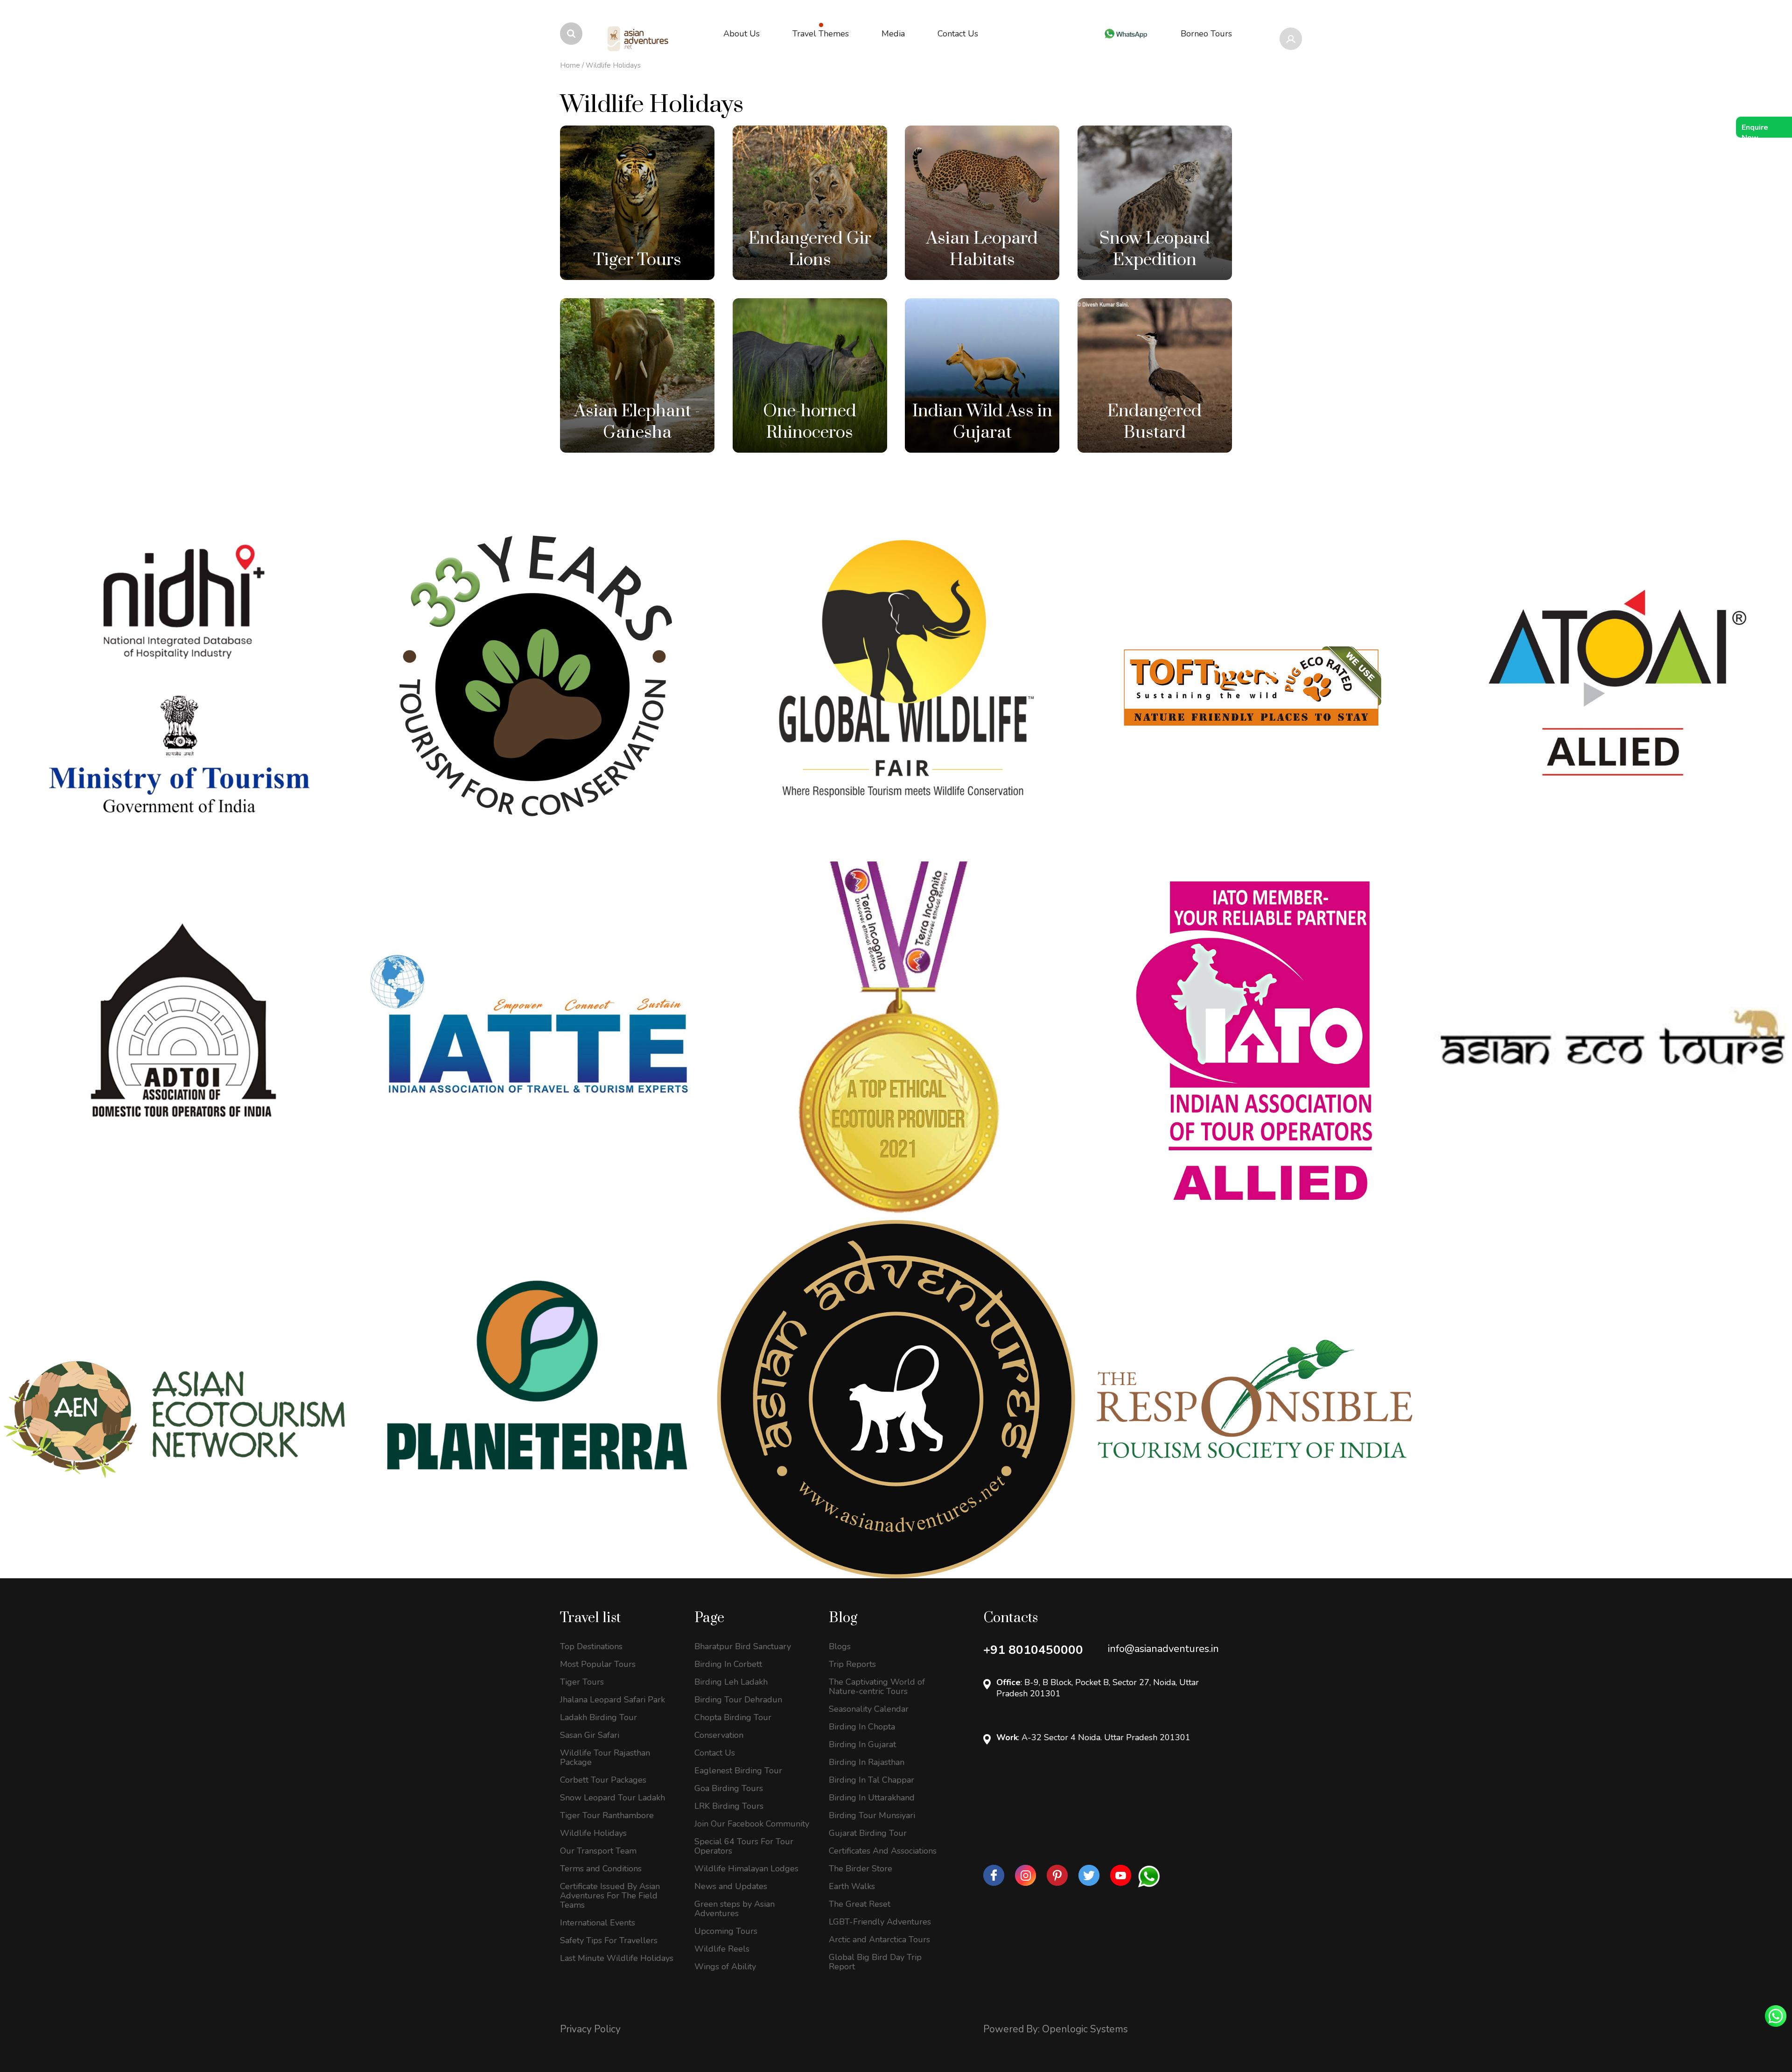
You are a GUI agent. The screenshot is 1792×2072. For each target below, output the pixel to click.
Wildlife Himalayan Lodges (746, 1869)
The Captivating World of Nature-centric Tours (877, 1687)
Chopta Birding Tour (733, 1717)
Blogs (840, 1646)
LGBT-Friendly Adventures (880, 1922)
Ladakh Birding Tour (598, 1717)
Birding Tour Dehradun (738, 1700)
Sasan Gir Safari (590, 1735)
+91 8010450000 (1033, 1650)
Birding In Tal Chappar (871, 1780)
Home (570, 65)
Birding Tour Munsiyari (872, 1815)
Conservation (719, 1735)
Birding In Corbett (728, 1664)
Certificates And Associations (883, 1851)
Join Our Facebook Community (752, 1824)
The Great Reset (860, 1904)
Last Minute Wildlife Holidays (617, 1958)
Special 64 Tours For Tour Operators (744, 1846)
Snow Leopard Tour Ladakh (612, 1798)
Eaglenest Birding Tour (738, 1771)
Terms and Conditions (601, 1869)
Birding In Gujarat (862, 1744)
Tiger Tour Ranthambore (607, 1815)
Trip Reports (852, 1664)
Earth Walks (852, 1886)
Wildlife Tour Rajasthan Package (605, 1757)
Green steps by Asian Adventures (735, 1909)
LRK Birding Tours (729, 1806)
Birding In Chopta (862, 1727)
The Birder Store (861, 1869)
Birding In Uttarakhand (872, 1798)
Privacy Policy (590, 2029)
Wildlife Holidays (593, 1833)
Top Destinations (591, 1646)
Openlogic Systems (1085, 2029)
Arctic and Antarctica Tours (879, 1939)
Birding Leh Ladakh (731, 1682)
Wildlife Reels (722, 1949)
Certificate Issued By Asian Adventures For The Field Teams (610, 1896)
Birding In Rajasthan (867, 1762)
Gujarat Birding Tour (868, 1833)
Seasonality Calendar (869, 1709)
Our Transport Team (598, 1851)
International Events (598, 1923)
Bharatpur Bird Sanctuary (743, 1646)
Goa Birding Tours (729, 1788)
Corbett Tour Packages (603, 1780)
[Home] (638, 39)
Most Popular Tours (598, 1664)
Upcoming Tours (726, 1931)
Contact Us (715, 1753)
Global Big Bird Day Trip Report (875, 1962)
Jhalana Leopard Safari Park (612, 1700)
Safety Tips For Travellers (609, 1940)
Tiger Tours (582, 1682)
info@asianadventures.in (1163, 1649)
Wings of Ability (725, 1967)
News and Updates (731, 1886)
